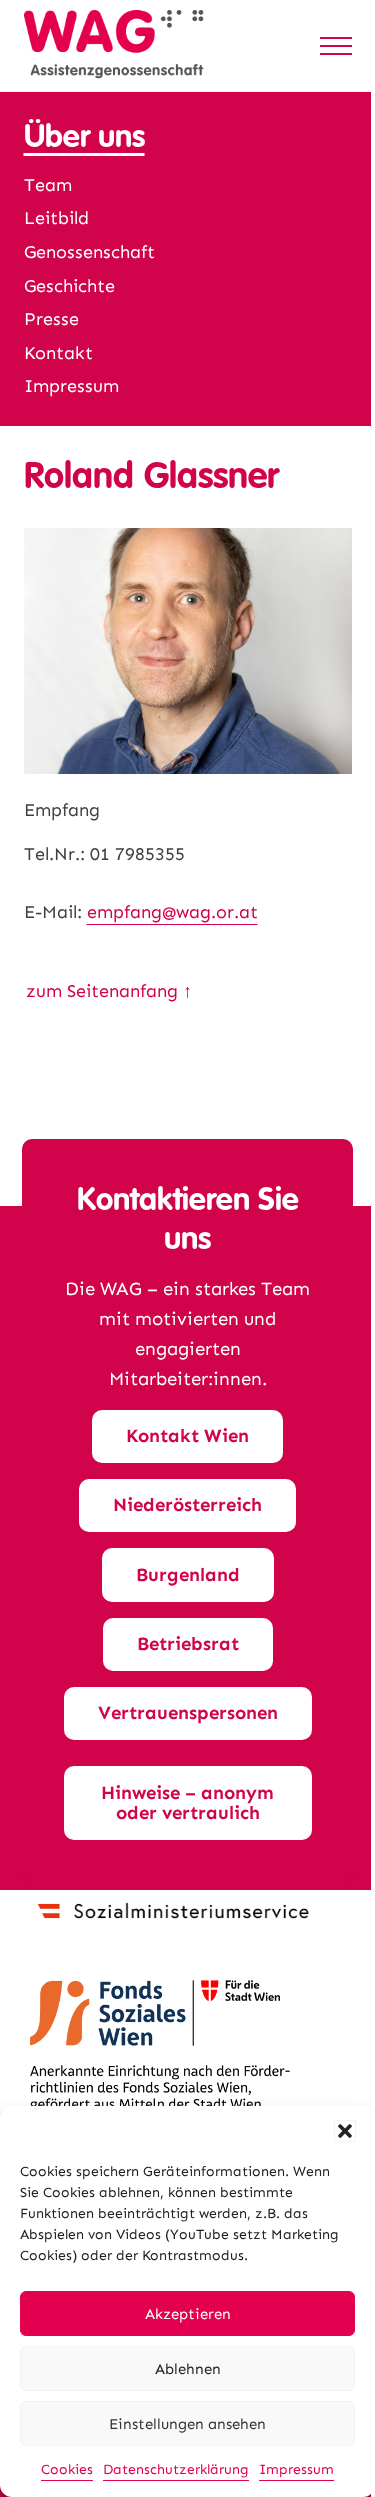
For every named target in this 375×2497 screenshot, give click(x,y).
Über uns (84, 137)
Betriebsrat (188, 1643)
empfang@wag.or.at (172, 912)
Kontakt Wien (187, 1435)
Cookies (67, 2469)
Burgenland (188, 1574)
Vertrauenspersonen (188, 1712)
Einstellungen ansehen (187, 2424)
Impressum (296, 2469)
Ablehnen (188, 2369)
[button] (345, 2131)
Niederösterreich (187, 1504)
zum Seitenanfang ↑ (109, 991)
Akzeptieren (188, 2314)
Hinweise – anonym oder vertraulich (187, 1803)
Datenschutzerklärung (176, 2469)
